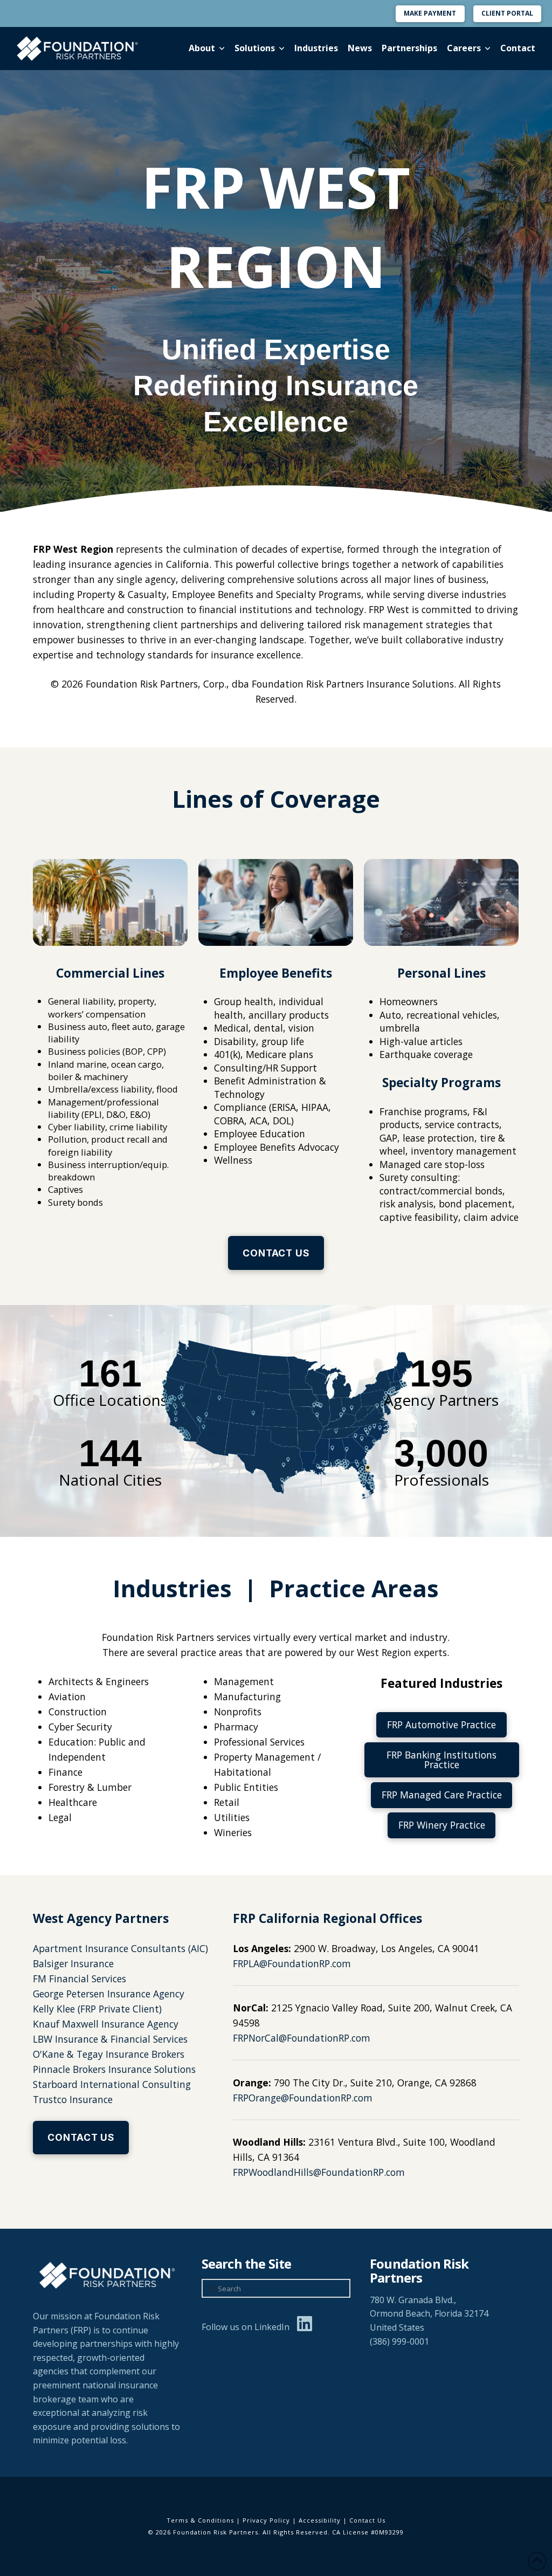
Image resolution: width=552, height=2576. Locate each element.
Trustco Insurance (73, 2099)
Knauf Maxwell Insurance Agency (106, 2024)
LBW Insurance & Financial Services (110, 2039)
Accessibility (320, 2520)
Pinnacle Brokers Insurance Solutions (114, 2069)
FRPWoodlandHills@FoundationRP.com (319, 2172)
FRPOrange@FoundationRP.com (303, 2098)
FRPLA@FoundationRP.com (292, 1963)
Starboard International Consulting (112, 2084)
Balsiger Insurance (73, 1963)
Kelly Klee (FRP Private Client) (97, 2009)
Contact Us (367, 2520)
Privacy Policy (266, 2520)
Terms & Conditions (200, 2520)
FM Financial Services (80, 1979)
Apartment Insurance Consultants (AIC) (120, 1948)
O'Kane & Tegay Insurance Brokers (109, 2054)
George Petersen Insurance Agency (109, 1994)
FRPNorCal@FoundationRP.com (302, 2038)
